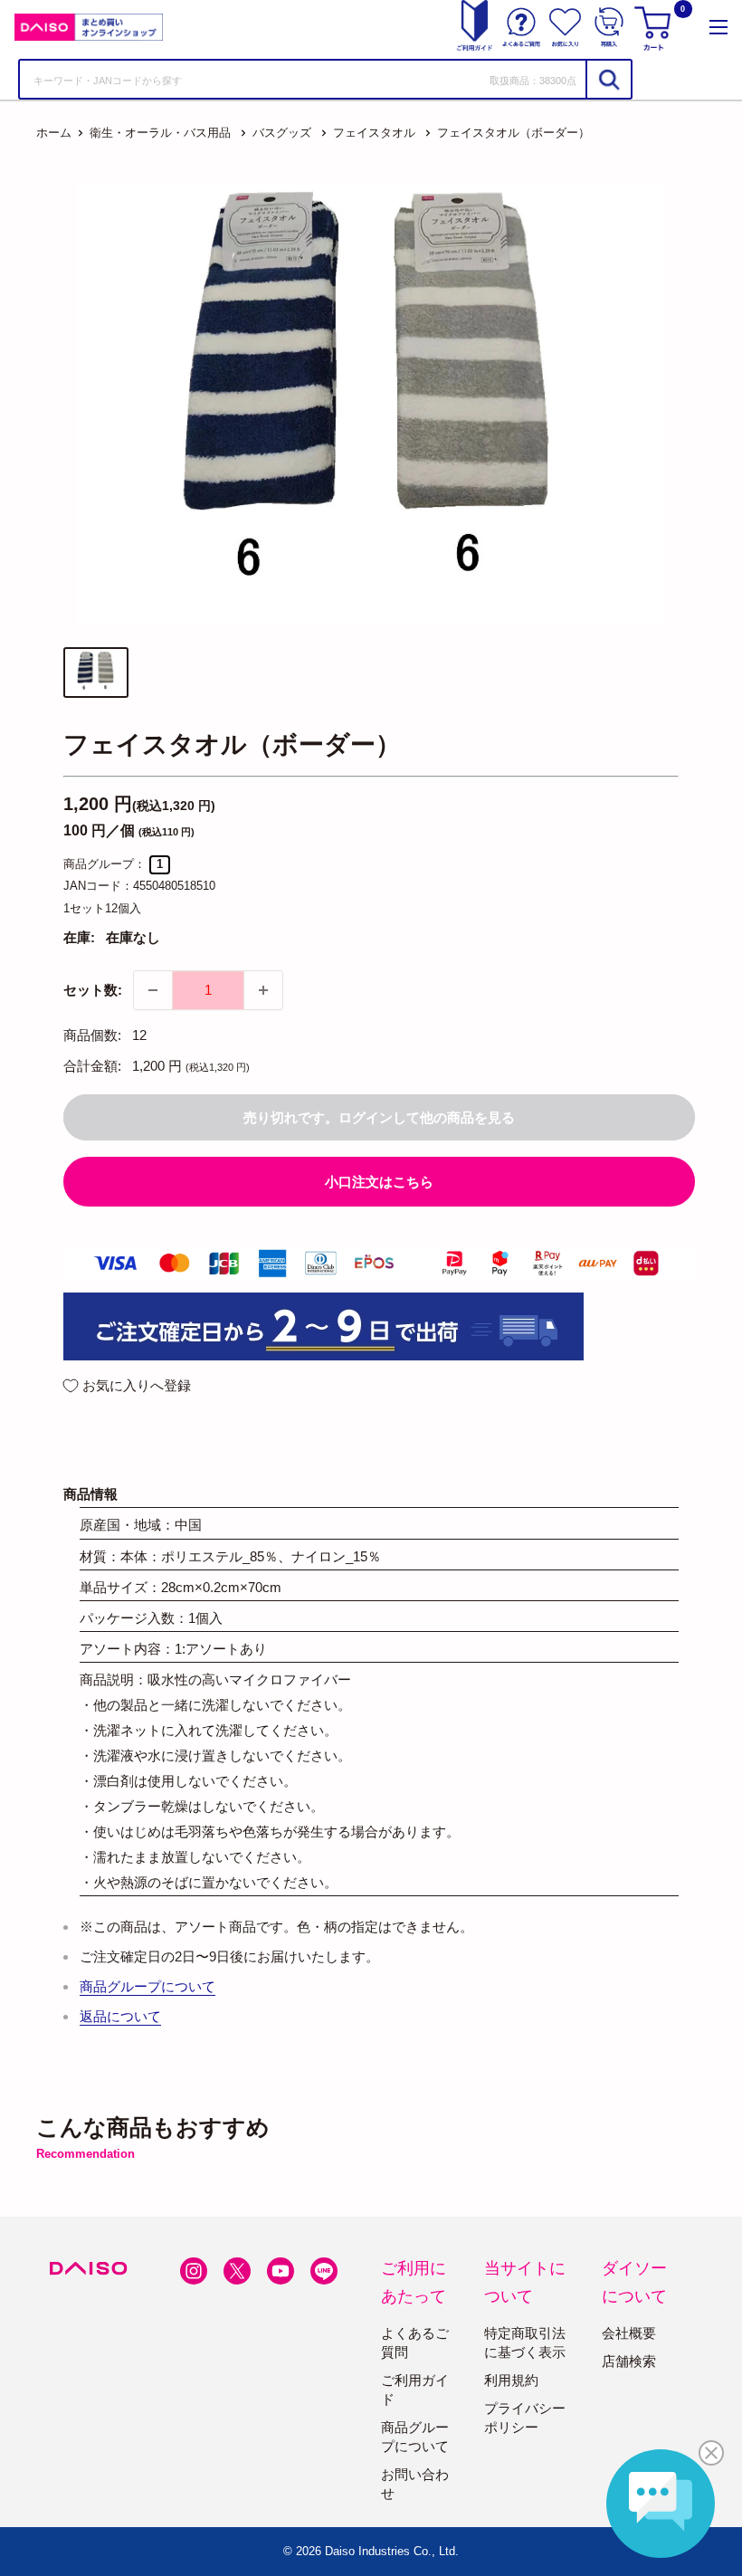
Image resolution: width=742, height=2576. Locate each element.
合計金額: (92, 1066)
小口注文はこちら (379, 1182)
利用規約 (511, 2380)
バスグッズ (282, 133)
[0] (655, 27)
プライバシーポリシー (525, 2418)
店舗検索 (629, 2361)
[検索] (608, 79)
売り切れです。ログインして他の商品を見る (379, 1117)
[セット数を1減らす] (153, 990)
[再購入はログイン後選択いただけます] (609, 27)
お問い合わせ (415, 2484)
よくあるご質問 (415, 2342)
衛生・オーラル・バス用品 (160, 133)
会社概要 (629, 2333)
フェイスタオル (374, 133)
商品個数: (92, 1035)
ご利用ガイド (415, 2390)
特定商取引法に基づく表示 (525, 2342)
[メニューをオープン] (718, 27)
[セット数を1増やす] (263, 990)
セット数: (93, 990)
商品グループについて (147, 1986)
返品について (120, 2016)
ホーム (54, 133)
